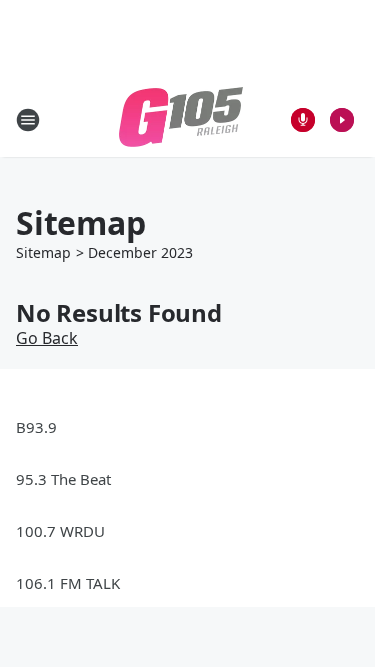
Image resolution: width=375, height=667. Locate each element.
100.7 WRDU (60, 531)
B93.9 (36, 427)
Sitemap (43, 252)
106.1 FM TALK (68, 583)
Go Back (47, 338)
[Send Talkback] (303, 120)
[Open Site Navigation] (28, 120)
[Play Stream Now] (342, 120)
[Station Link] (181, 119)
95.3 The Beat (63, 479)
